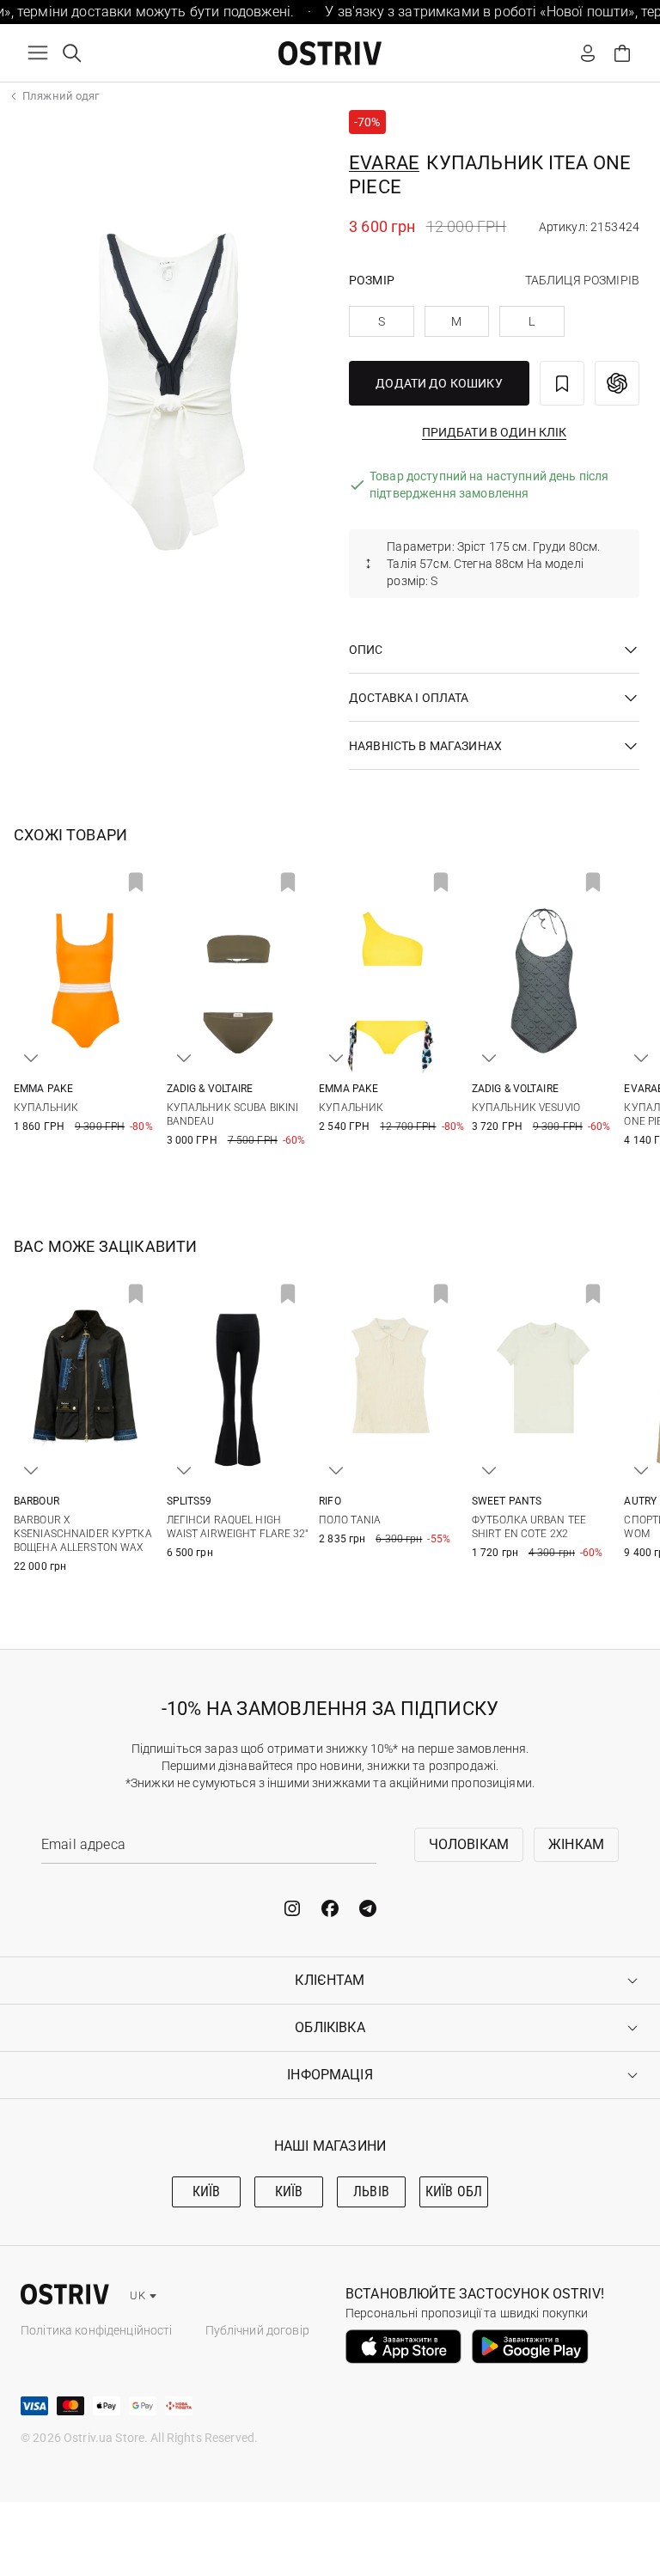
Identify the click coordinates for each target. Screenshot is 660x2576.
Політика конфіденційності (97, 2330)
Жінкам (576, 1844)
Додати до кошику (439, 383)
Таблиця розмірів (582, 280)
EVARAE (384, 163)
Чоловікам (469, 1844)
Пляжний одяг (61, 96)
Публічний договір (257, 2330)
